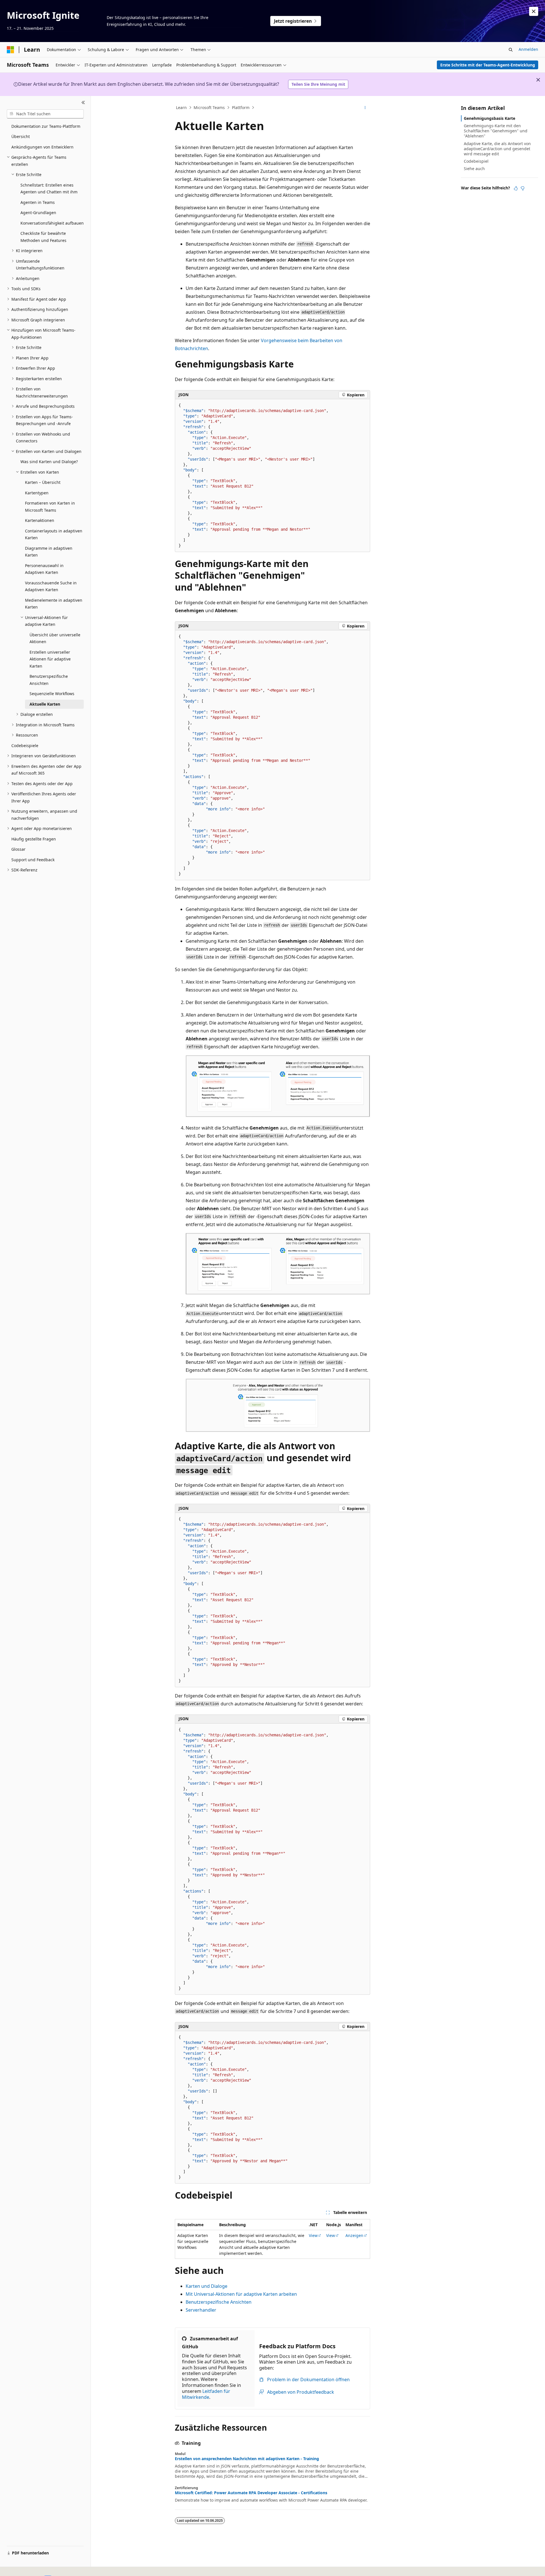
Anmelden (528, 49)
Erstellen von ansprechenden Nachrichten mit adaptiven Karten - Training (247, 2459)
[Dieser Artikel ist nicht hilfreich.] (523, 188)
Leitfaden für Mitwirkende (206, 2394)
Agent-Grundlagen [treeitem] (38, 213)
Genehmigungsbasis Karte (490, 118)
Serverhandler (201, 2310)
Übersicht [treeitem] (21, 136)
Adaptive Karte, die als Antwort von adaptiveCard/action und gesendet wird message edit (497, 149)
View (313, 2235)
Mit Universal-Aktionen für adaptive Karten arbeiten (241, 2294)
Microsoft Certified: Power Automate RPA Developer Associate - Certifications (251, 2493)
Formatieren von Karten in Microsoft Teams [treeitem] (50, 507)
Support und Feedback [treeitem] (33, 860)
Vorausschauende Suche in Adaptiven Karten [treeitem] (51, 586)
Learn (181, 107)
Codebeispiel (476, 161)
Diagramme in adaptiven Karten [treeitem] (49, 552)
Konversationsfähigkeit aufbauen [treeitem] (52, 223)
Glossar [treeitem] (18, 849)
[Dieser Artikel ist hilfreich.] (516, 188)
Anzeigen (354, 2235)
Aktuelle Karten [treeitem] (45, 704)
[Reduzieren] (83, 103)
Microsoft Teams (209, 107)
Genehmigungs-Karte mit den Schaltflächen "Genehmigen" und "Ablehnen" (496, 131)
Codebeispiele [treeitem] (25, 746)
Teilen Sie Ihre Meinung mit (318, 84)
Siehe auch (474, 169)
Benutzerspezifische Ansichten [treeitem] (49, 680)
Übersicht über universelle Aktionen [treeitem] (55, 638)
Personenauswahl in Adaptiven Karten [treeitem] (44, 569)
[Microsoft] (11, 50)
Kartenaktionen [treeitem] (40, 520)
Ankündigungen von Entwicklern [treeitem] (42, 147)
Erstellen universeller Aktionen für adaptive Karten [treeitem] (50, 659)
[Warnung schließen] (534, 11)
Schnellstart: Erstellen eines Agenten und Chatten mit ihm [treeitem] (49, 189)
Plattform (241, 107)
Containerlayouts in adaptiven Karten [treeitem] (54, 534)
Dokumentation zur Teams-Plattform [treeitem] (46, 126)
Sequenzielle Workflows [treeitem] (52, 694)
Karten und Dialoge (207, 2286)
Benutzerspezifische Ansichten (219, 2302)
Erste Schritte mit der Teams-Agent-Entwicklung (488, 65)
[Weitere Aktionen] (365, 108)
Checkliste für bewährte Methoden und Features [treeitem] (43, 237)
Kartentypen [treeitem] (37, 493)
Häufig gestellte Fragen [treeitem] (34, 839)
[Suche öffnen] (511, 50)
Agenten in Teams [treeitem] (38, 202)
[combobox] (45, 114)
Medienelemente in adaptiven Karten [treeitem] (54, 604)
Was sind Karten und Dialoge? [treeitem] (49, 462)
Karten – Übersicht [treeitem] (43, 482)
